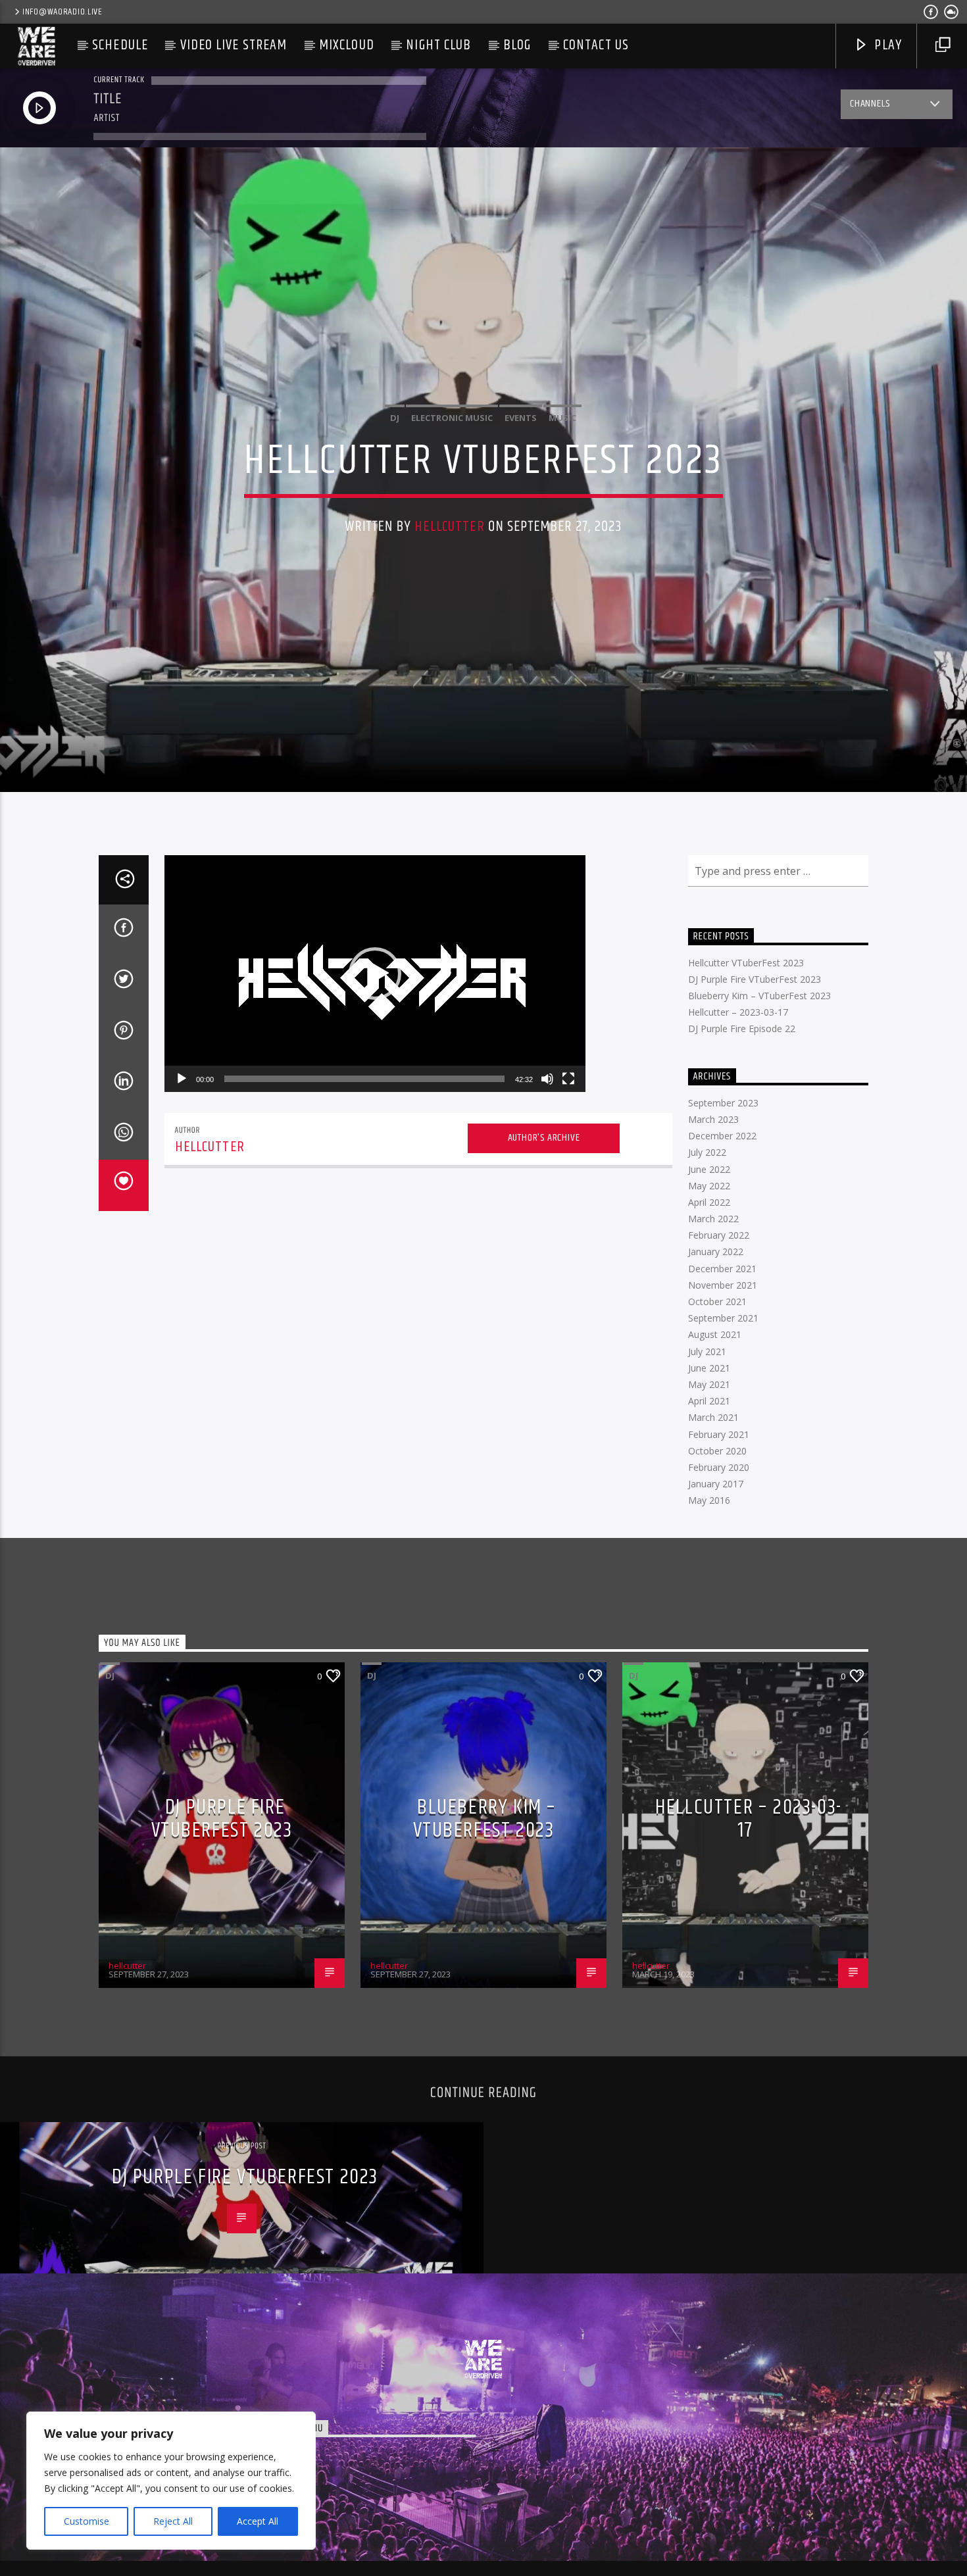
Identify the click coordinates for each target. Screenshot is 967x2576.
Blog (517, 45)
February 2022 (719, 1235)
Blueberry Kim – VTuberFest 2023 (759, 996)
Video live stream (234, 45)
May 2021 (709, 1384)
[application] (375, 974)
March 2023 (713, 1119)
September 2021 (723, 1318)
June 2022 (709, 1169)
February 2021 (719, 1434)
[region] (171, 2481)
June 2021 (709, 1368)
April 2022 (709, 1202)
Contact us (596, 45)
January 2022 (716, 1251)
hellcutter (449, 527)
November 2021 (723, 1285)
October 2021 (717, 1301)
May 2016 (709, 1500)
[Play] (182, 1079)
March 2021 (713, 1417)
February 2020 (719, 1467)
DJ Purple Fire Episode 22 (742, 1028)
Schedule (120, 45)
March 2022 (713, 1219)
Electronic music (452, 418)
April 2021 (709, 1401)
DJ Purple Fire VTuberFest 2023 (755, 979)
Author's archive (544, 1138)
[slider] (364, 1079)
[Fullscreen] (568, 1079)
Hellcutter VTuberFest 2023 (746, 963)
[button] (375, 974)
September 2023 (723, 1103)
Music (562, 418)
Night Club (438, 45)
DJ (395, 418)
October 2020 (717, 1451)
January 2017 (716, 1484)
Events (521, 418)
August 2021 (715, 1334)
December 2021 (722, 1269)
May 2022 (709, 1186)
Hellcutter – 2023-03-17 (738, 1012)
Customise (87, 2521)
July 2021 (707, 1351)
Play (886, 45)
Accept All (258, 2521)
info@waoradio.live (62, 12)
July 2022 (707, 1152)
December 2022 (722, 1136)
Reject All (173, 2521)
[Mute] (547, 1079)
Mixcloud (347, 45)
